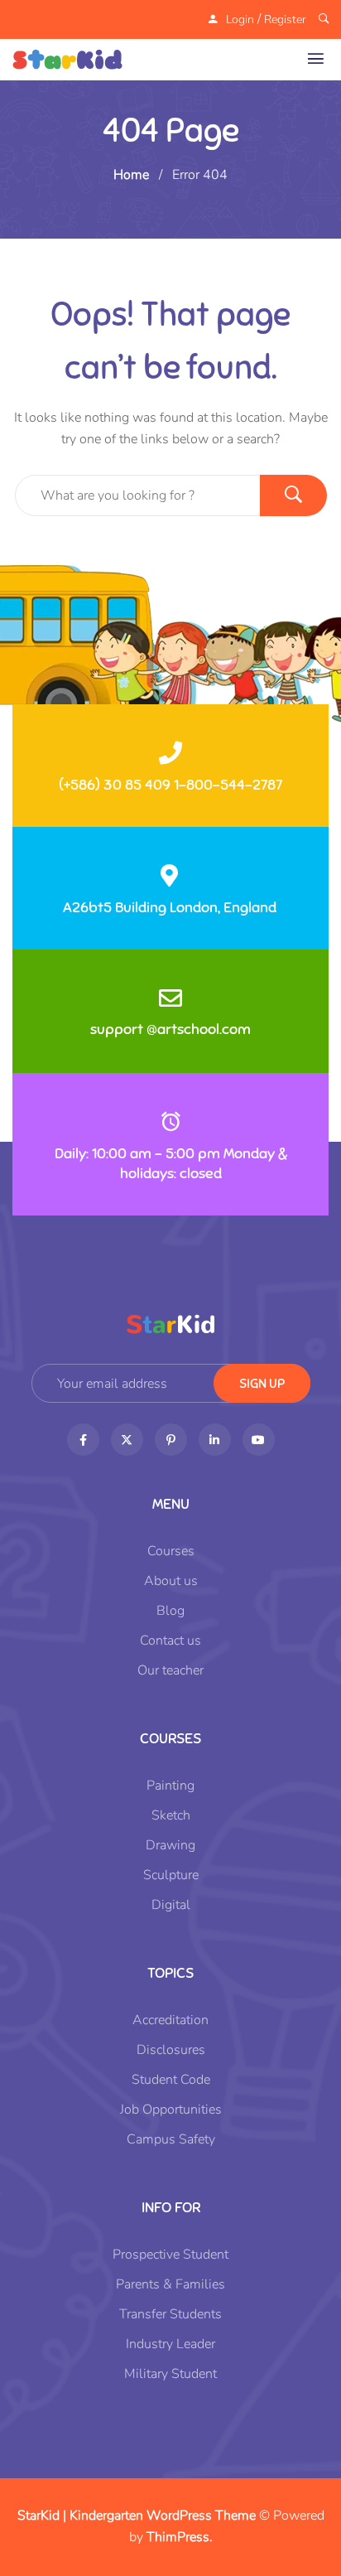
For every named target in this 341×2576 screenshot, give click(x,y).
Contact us (170, 1641)
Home (131, 175)
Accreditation (170, 2020)
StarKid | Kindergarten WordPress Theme (137, 2516)
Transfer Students (170, 2314)
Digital (171, 1905)
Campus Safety (171, 2139)
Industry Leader (170, 2344)
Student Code (171, 2080)
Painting (170, 1786)
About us (171, 1581)
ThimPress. (180, 2537)
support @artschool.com (170, 1029)
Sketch (171, 1815)
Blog (170, 1611)
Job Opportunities (171, 2110)
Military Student (170, 2374)
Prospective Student (170, 2255)
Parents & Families (170, 2284)
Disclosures (171, 2050)
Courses (171, 1551)
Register (285, 19)
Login (240, 19)
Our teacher (170, 1670)
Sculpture (171, 1875)
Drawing (170, 1845)
